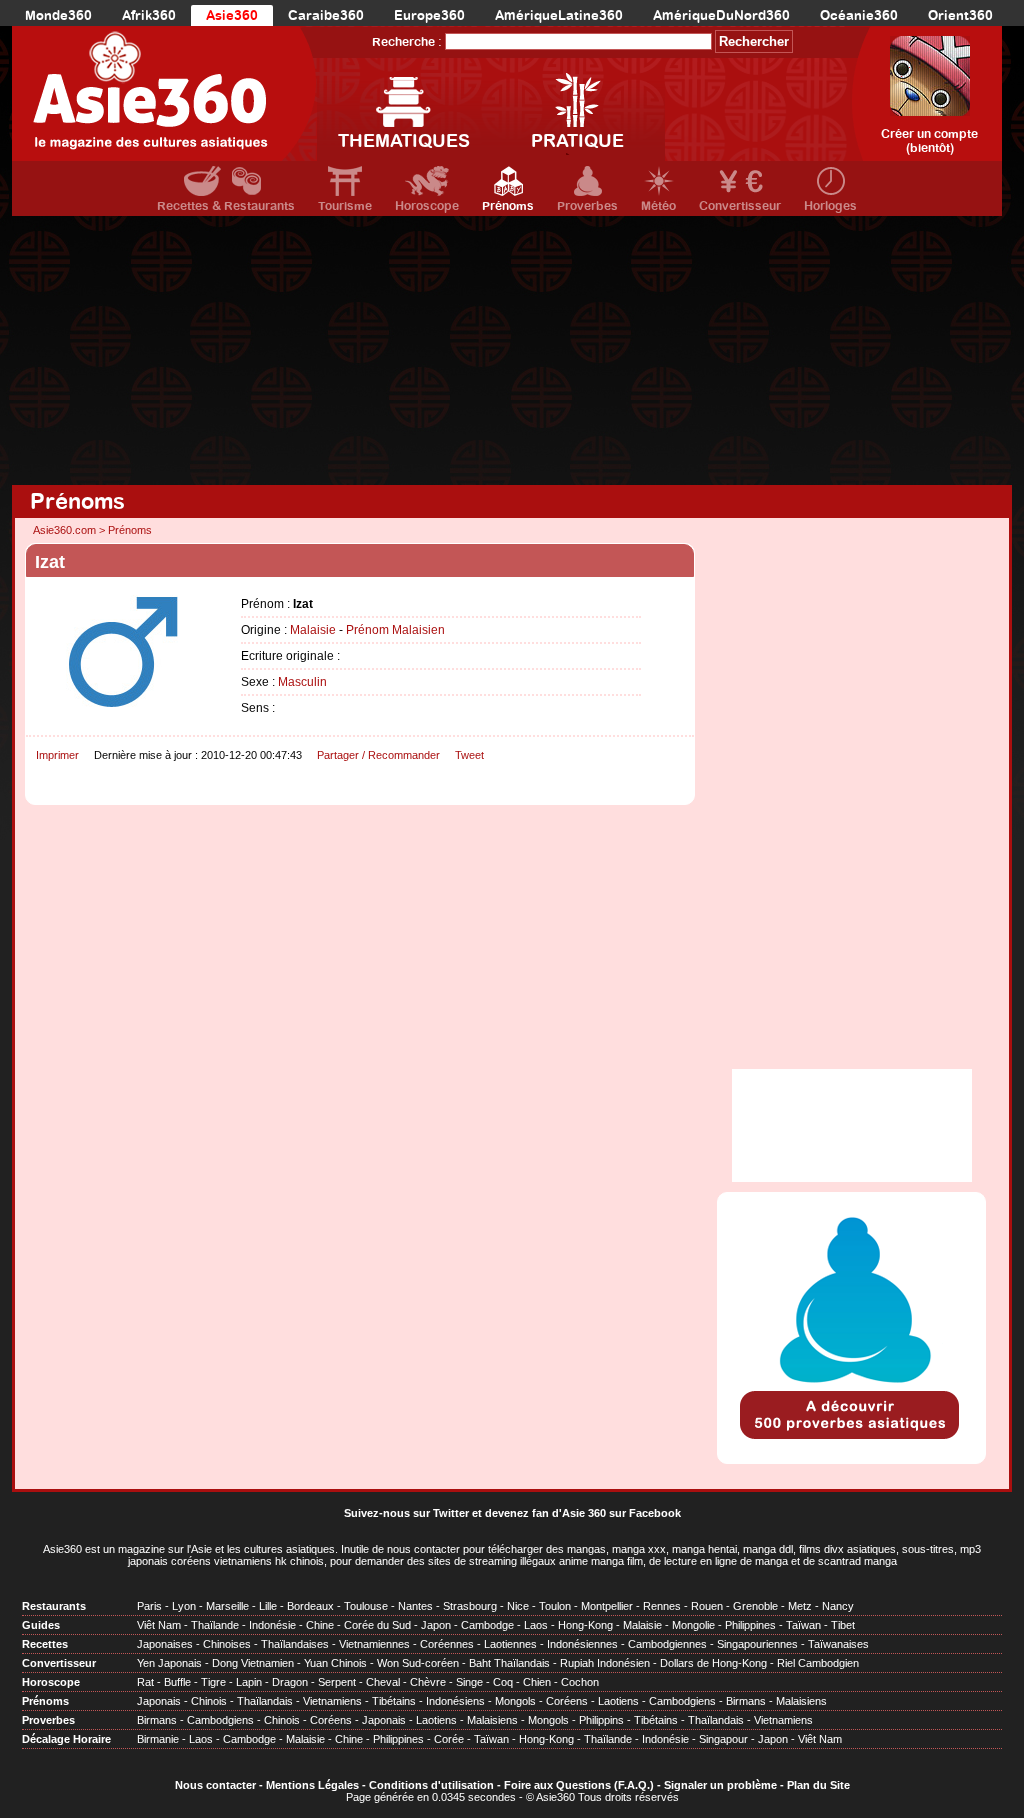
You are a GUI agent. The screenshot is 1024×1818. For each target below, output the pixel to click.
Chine (320, 1625)
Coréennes (447, 1644)
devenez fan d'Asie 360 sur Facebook (583, 1513)
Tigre (213, 1682)
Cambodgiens (682, 1701)
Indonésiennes (582, 1644)
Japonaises (165, 1644)
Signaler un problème (720, 1785)
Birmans (746, 1701)
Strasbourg (470, 1606)
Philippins (601, 1720)
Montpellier (607, 1606)
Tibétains (394, 1701)
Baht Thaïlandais (509, 1663)
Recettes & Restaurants (226, 206)
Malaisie (313, 630)
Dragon (290, 1682)
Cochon (580, 1682)
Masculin (302, 682)
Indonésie (272, 1625)
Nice (518, 1606)
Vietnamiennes (374, 1644)
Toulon (555, 1606)
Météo (658, 206)
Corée (449, 1739)
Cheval (383, 1682)
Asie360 (232, 15)
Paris (149, 1606)
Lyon (184, 1606)
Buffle (177, 1682)
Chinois (209, 1701)
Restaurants (54, 1606)
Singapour (723, 1739)
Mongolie (693, 1625)
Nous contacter (215, 1785)
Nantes (415, 1606)
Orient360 (960, 15)
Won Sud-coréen (418, 1663)
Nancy (838, 1606)
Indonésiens (455, 1701)
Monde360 (58, 15)
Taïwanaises (838, 1644)
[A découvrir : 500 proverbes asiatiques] (851, 1441)
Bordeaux (310, 1606)
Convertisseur (740, 206)
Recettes (45, 1644)
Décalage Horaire (66, 1739)
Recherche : (407, 42)
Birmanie (158, 1739)
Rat (145, 1682)
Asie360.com (64, 530)
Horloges (830, 206)
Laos (536, 1625)
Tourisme (345, 206)
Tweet (469, 755)
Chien (537, 1682)
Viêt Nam (159, 1625)
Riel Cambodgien (818, 1663)
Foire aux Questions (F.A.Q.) (579, 1785)
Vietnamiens (332, 1701)
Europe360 (429, 15)
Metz (800, 1606)
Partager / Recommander (378, 755)
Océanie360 (859, 15)
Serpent (337, 1682)
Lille (268, 1606)
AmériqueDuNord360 (721, 15)
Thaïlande (215, 1625)
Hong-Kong (585, 1625)
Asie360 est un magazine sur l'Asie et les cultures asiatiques (189, 1549)
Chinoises (227, 1644)
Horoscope (427, 206)
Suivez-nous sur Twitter (406, 1513)
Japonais (159, 1701)
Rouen (707, 1606)
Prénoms (508, 206)
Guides (41, 1625)
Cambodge (487, 1625)
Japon (436, 1625)
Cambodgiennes (667, 1644)
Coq (503, 1682)
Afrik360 (149, 15)
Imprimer (57, 755)
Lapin (249, 1682)
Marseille (227, 1606)
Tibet (843, 1625)
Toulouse (366, 1606)
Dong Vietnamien (253, 1663)
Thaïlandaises (295, 1644)
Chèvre (428, 1682)
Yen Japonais (169, 1663)
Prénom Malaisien (395, 630)
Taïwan (803, 1625)
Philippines (750, 1625)
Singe (469, 1682)
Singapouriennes (757, 1644)
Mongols (515, 1701)
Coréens (567, 1701)
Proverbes (587, 206)
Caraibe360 (326, 15)
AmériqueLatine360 (559, 15)
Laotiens (618, 1701)
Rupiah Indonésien (605, 1663)
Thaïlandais (265, 1701)
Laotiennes (510, 1644)
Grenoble (755, 1606)
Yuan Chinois (335, 1663)
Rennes (662, 1606)
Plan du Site (818, 1785)
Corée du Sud (377, 1625)
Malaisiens (801, 1701)
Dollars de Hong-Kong (713, 1663)
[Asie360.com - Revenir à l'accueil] (164, 93)
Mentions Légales (312, 1785)
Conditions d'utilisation (431, 1785)
